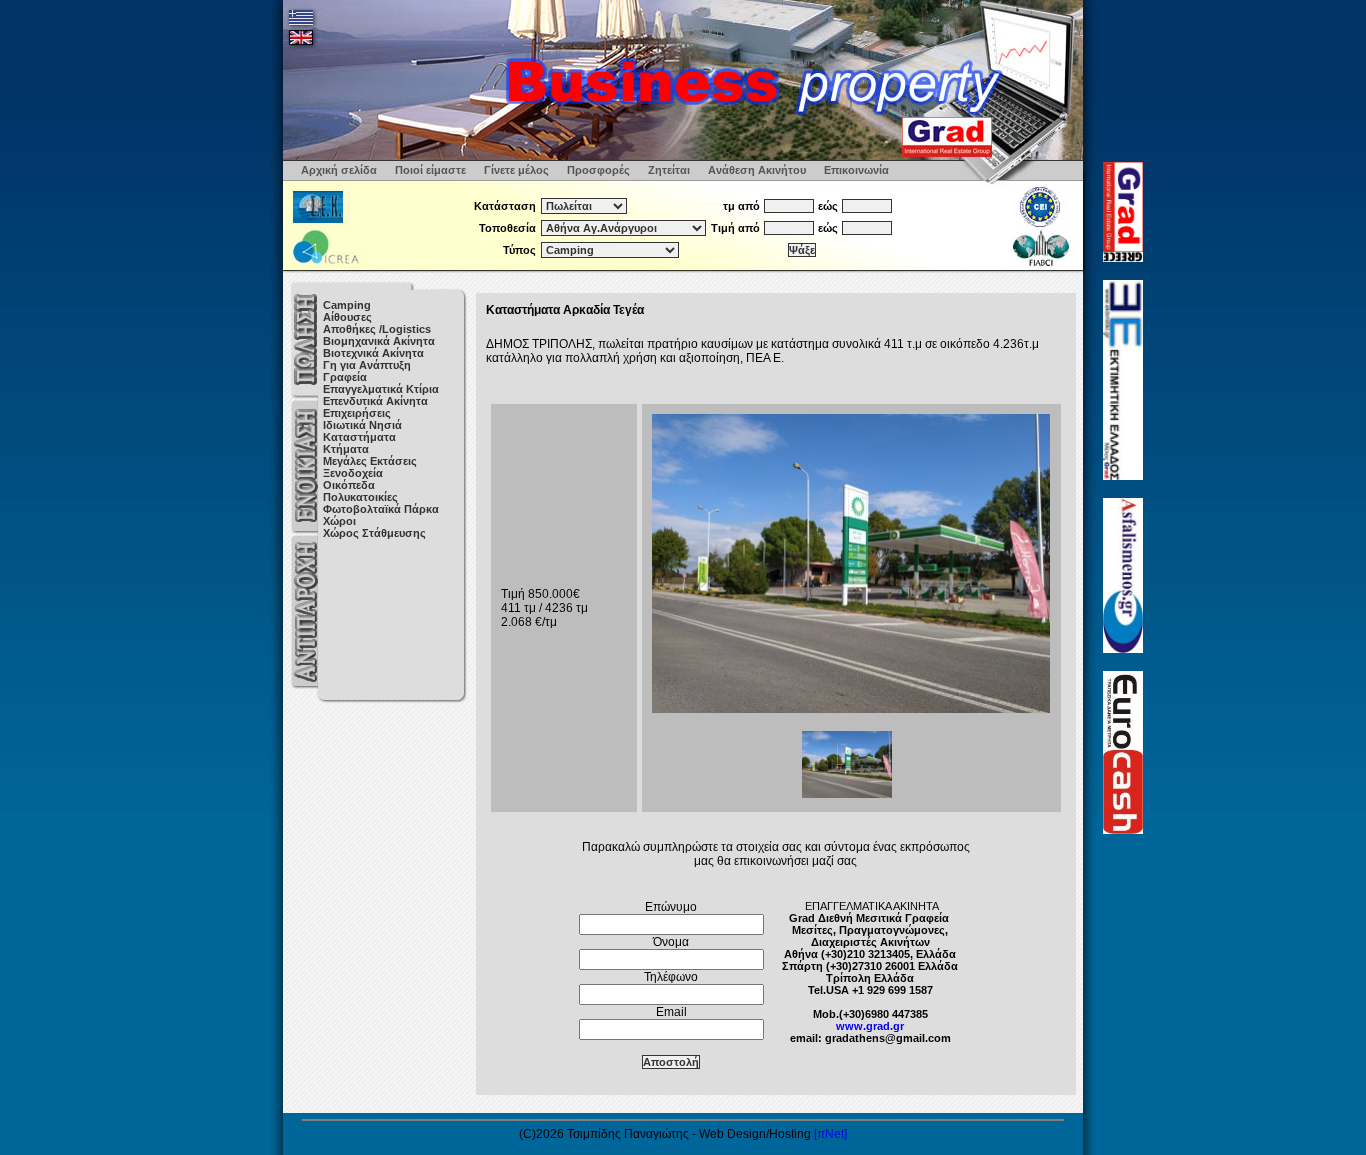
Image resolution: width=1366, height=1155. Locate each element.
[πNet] (830, 1134)
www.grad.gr (870, 1026)
